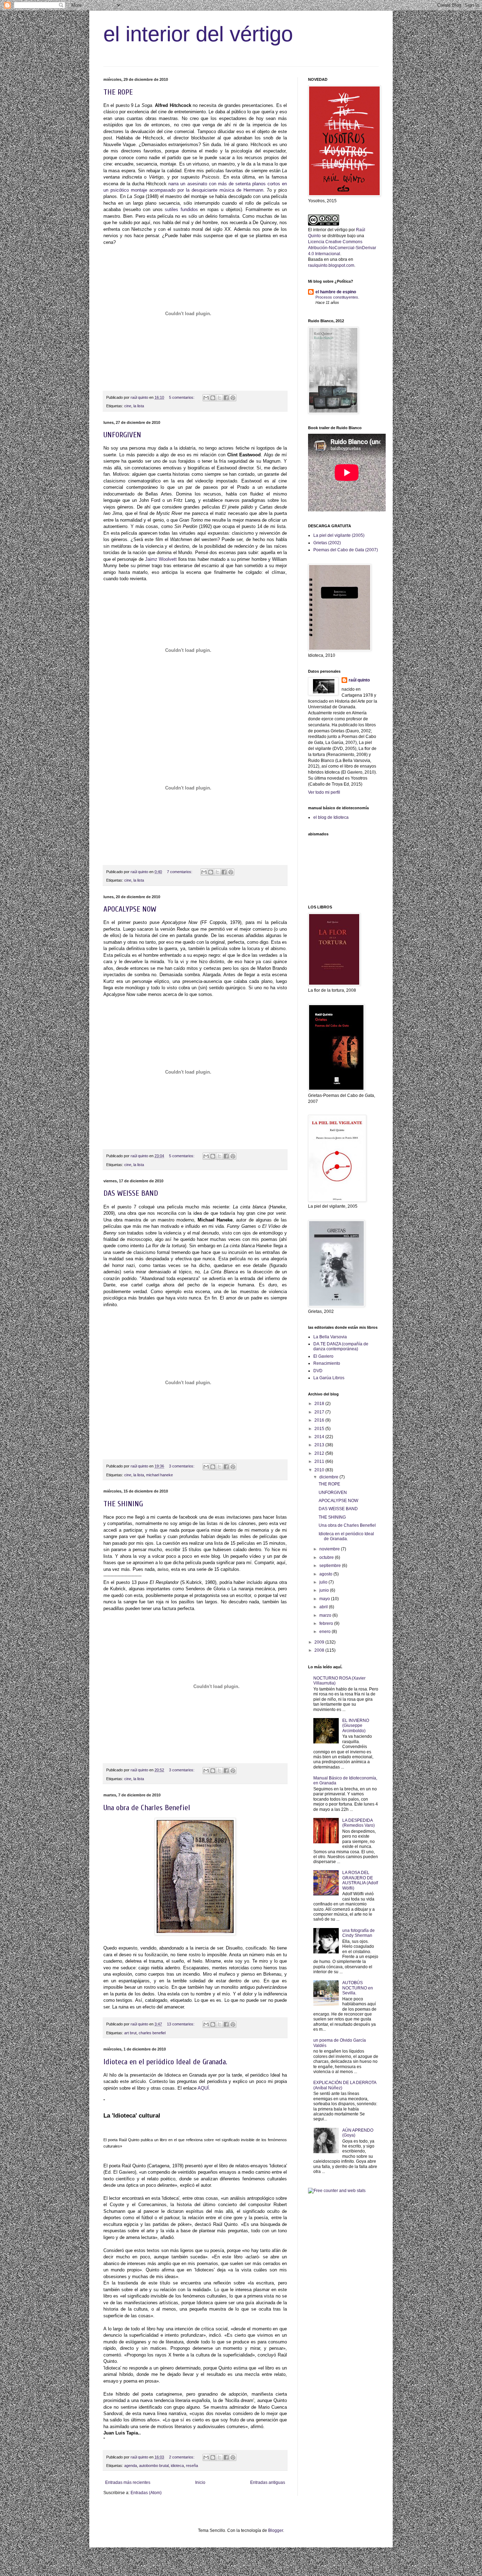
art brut (130, 2033)
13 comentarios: (181, 2024)
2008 (320, 1650)
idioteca (177, 2466)
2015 (320, 1429)
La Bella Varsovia (330, 1337)
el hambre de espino (336, 292)
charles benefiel (152, 2033)
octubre (327, 1557)
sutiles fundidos (182, 209)
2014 (320, 1437)
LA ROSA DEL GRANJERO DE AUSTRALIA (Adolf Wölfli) (360, 1880)
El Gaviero (323, 1356)
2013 (320, 1445)
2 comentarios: (182, 2457)
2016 (320, 1420)
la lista (139, 406)
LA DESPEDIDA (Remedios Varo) (359, 1823)
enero (326, 1632)
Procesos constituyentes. (337, 297)
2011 (320, 1461)
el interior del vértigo (198, 34)
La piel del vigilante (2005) (339, 535)
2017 (320, 1412)
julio (324, 1582)
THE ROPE (118, 92)
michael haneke (159, 1475)
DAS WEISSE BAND (131, 1193)
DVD (318, 1371)
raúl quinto (359, 680)
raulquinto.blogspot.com (331, 265)
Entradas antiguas (268, 2482)
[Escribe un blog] (213, 398)
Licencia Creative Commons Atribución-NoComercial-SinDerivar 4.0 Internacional (342, 248)
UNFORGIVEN (122, 435)
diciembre (329, 1477)
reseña (192, 2466)
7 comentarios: (180, 872)
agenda (131, 2466)
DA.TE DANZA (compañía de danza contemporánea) (341, 1346)
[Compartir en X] (219, 398)
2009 (320, 1642)
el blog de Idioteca (331, 817)
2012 (320, 1453)
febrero (327, 1623)
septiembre (331, 1566)
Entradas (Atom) (146, 2493)
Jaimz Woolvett (161, 559)
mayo (325, 1599)
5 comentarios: (182, 397)
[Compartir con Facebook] (226, 398)
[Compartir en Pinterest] (233, 398)
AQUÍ (203, 2088)
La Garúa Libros (329, 1378)
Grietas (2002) (327, 543)
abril (324, 1607)
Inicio (200, 2482)
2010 (320, 1470)
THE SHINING (123, 1504)
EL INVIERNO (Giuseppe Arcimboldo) (356, 1726)
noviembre (330, 1549)
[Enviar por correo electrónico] (206, 398)
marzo (326, 1615)
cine (128, 406)
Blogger (276, 2530)
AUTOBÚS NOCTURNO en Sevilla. (358, 1988)
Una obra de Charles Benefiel (147, 1808)
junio (325, 1590)
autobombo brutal (154, 2466)
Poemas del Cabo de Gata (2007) (346, 550)
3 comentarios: (182, 1466)
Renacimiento (327, 1363)
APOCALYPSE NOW (130, 909)
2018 (320, 1404)
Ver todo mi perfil (324, 792)
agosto (326, 1574)
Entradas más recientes (128, 2482)
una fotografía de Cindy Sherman (359, 1933)
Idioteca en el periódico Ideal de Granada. (165, 2062)
